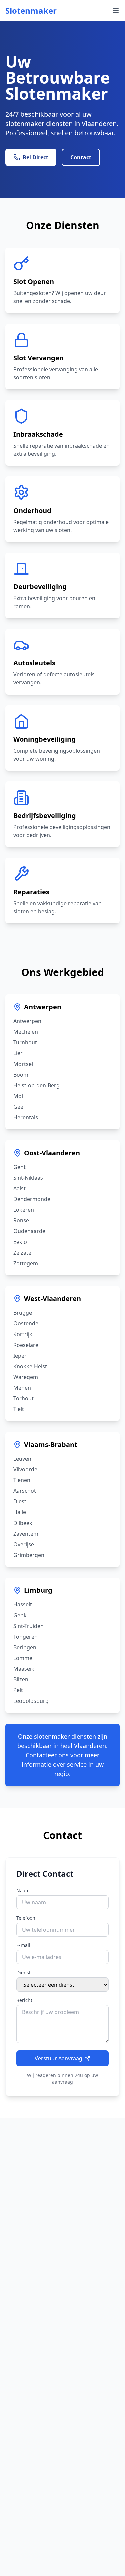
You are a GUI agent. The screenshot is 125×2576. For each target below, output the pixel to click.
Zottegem (26, 1263)
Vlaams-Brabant (51, 1444)
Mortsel (23, 1064)
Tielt (19, 1409)
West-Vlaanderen (52, 1299)
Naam (23, 1890)
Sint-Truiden (28, 1626)
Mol (18, 1096)
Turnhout (25, 1042)
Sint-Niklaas (28, 1178)
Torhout (23, 1398)
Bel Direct (35, 157)
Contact (81, 157)
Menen (22, 1388)
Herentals (26, 1117)
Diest (20, 1501)
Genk (20, 1615)
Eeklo (20, 1242)
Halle (20, 1512)
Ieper (20, 1356)
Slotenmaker (31, 11)
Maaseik (24, 1669)
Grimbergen (29, 1555)
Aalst (19, 1188)
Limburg (38, 1590)
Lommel (23, 1658)
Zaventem (26, 1534)
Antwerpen (43, 1007)
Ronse (21, 1220)
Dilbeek (23, 1523)
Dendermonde (32, 1199)
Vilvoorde (25, 1469)
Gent (19, 1167)
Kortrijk (23, 1334)
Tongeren (25, 1637)
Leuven (22, 1459)
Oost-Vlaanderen (52, 1153)
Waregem (26, 1377)
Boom (21, 1075)
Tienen (22, 1480)
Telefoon (26, 1918)
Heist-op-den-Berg (36, 1085)
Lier (18, 1053)
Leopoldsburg (31, 1701)
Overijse (24, 1544)
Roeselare (26, 1345)
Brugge (23, 1313)
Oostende (26, 1323)
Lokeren (24, 1210)
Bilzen (21, 1679)
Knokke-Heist (30, 1366)
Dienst (23, 1973)
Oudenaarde (29, 1231)
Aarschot (25, 1491)
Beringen (25, 1647)
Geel (19, 1107)
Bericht (24, 2000)
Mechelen (26, 1032)
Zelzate (22, 1253)
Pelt (18, 1690)
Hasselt (23, 1604)
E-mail (23, 1945)
